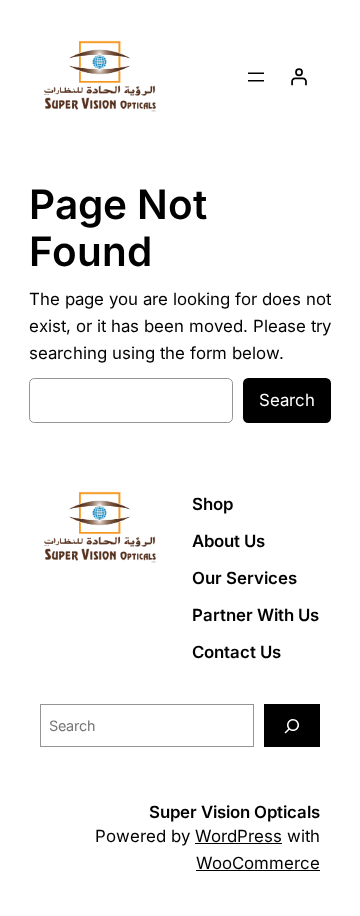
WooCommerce (258, 863)
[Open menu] (256, 77)
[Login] (299, 77)
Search (287, 400)
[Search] (292, 725)
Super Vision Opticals (234, 812)
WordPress (238, 836)
